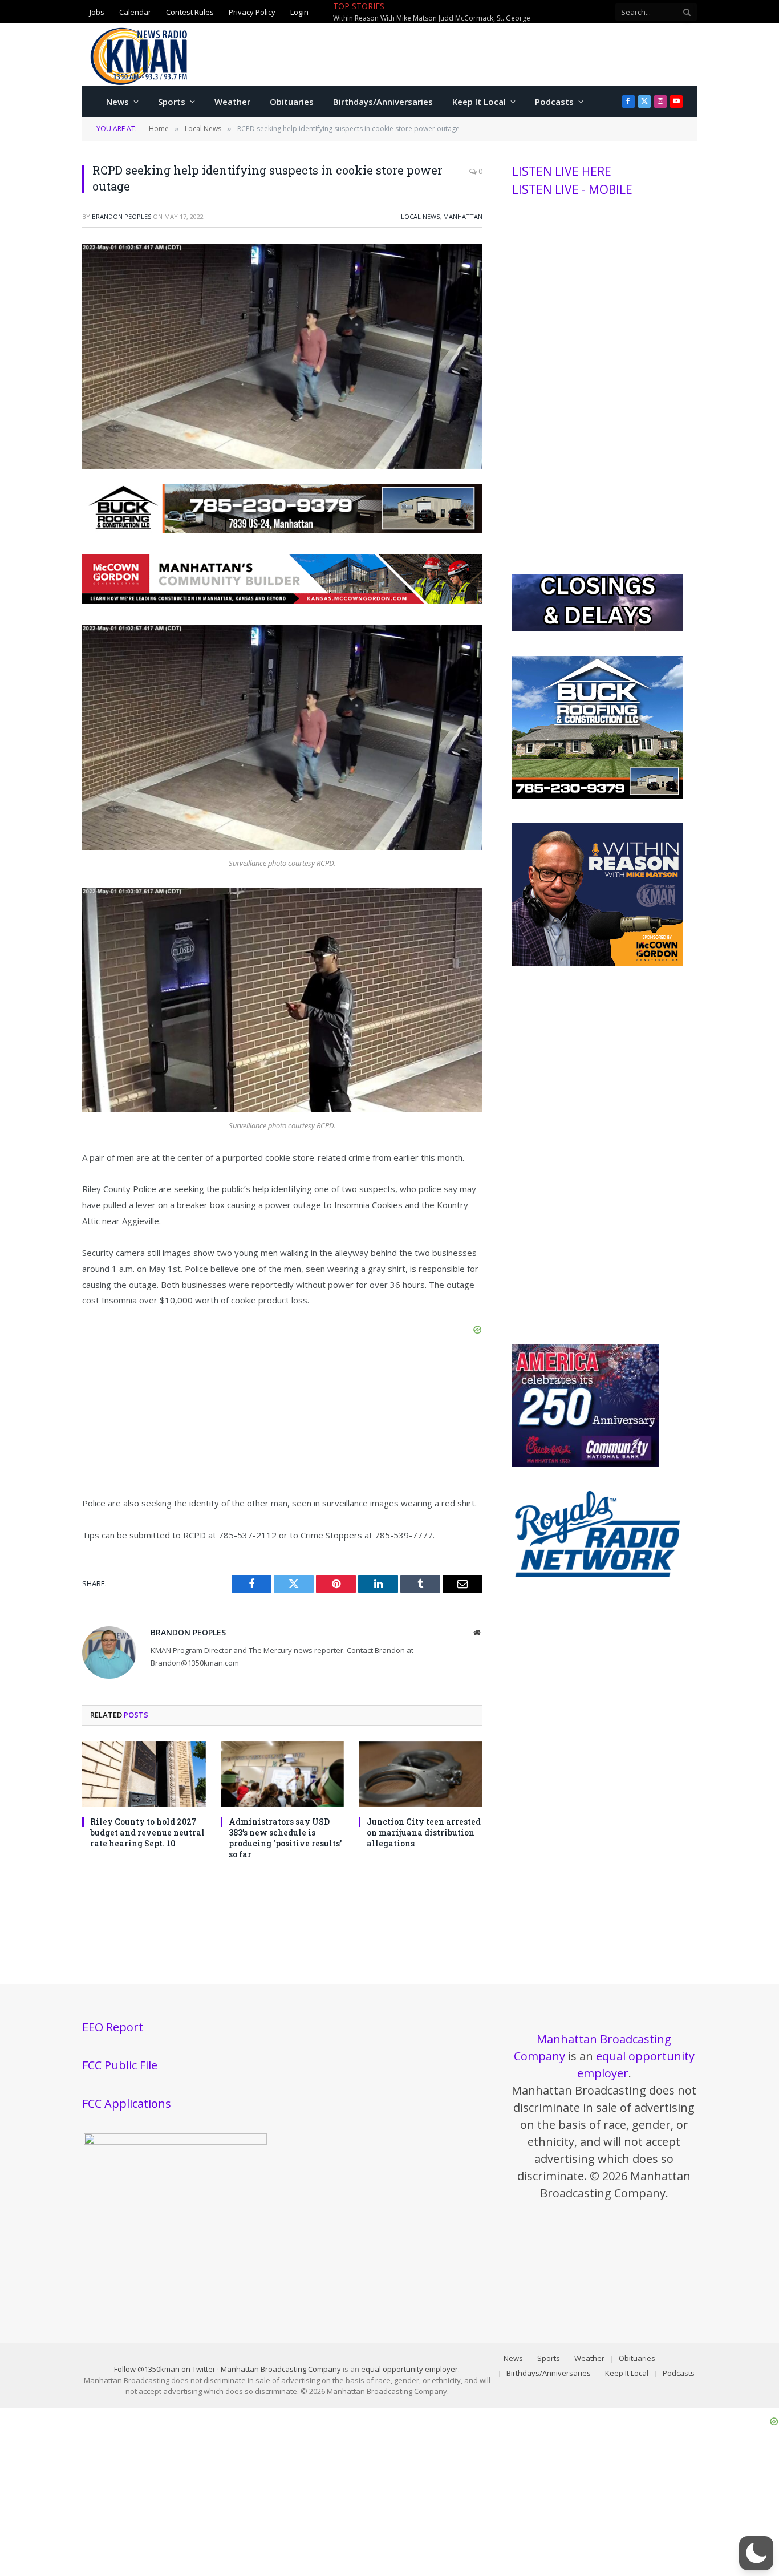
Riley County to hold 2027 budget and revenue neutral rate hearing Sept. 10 (147, 1832)
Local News (420, 216)
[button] (756, 2553)
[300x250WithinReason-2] (598, 963)
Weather (232, 102)
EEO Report (113, 2027)
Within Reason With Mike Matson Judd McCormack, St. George (432, 18)
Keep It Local (479, 102)
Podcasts (554, 102)
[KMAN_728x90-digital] (282, 600)
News (117, 102)
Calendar (135, 12)
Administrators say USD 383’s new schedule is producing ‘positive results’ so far (285, 1838)
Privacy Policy (252, 12)
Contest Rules (190, 12)
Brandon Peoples (121, 216)
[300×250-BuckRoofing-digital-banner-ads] (598, 796)
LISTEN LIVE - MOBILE (572, 189)
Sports (172, 102)
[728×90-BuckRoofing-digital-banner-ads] (282, 530)
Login (299, 12)
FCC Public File (120, 2065)
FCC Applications (127, 2103)
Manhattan (463, 216)
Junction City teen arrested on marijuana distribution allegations (424, 1832)
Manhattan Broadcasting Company (281, 2369)
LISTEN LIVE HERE (562, 171)
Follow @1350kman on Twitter (165, 2369)
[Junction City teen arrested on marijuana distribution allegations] (421, 1774)
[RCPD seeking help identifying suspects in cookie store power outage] (282, 466)
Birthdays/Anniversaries (383, 102)
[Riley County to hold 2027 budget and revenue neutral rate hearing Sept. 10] (144, 1774)
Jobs (97, 12)
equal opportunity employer (409, 2369)
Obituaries (292, 102)
